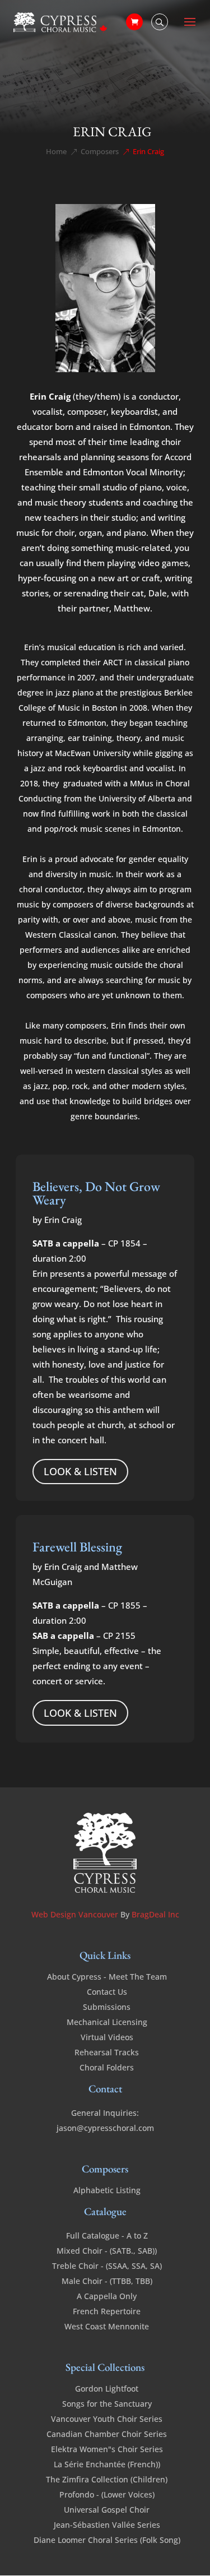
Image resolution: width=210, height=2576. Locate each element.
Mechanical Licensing (107, 2022)
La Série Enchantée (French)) (107, 2464)
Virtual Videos (107, 2037)
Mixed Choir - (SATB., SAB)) (107, 2251)
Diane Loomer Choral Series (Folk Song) (107, 2540)
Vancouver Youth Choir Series (107, 2419)
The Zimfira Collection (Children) (107, 2479)
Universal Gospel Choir (107, 2510)
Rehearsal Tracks (107, 2052)
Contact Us (107, 1992)
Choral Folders (107, 2067)
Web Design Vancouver (76, 1914)
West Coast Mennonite (107, 2326)
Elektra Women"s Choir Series (107, 2449)
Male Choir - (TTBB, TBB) (107, 2281)
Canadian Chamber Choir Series (107, 2434)
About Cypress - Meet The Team (107, 1977)
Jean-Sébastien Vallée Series (107, 2525)
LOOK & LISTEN (80, 1471)
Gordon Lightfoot (107, 2389)
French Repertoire (107, 2311)
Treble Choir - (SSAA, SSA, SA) (107, 2266)
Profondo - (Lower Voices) (107, 2494)
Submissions (107, 2007)
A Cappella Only (107, 2296)
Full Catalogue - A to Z (107, 2236)
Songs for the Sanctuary (107, 2404)
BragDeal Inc (155, 1914)
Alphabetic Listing (107, 2190)
